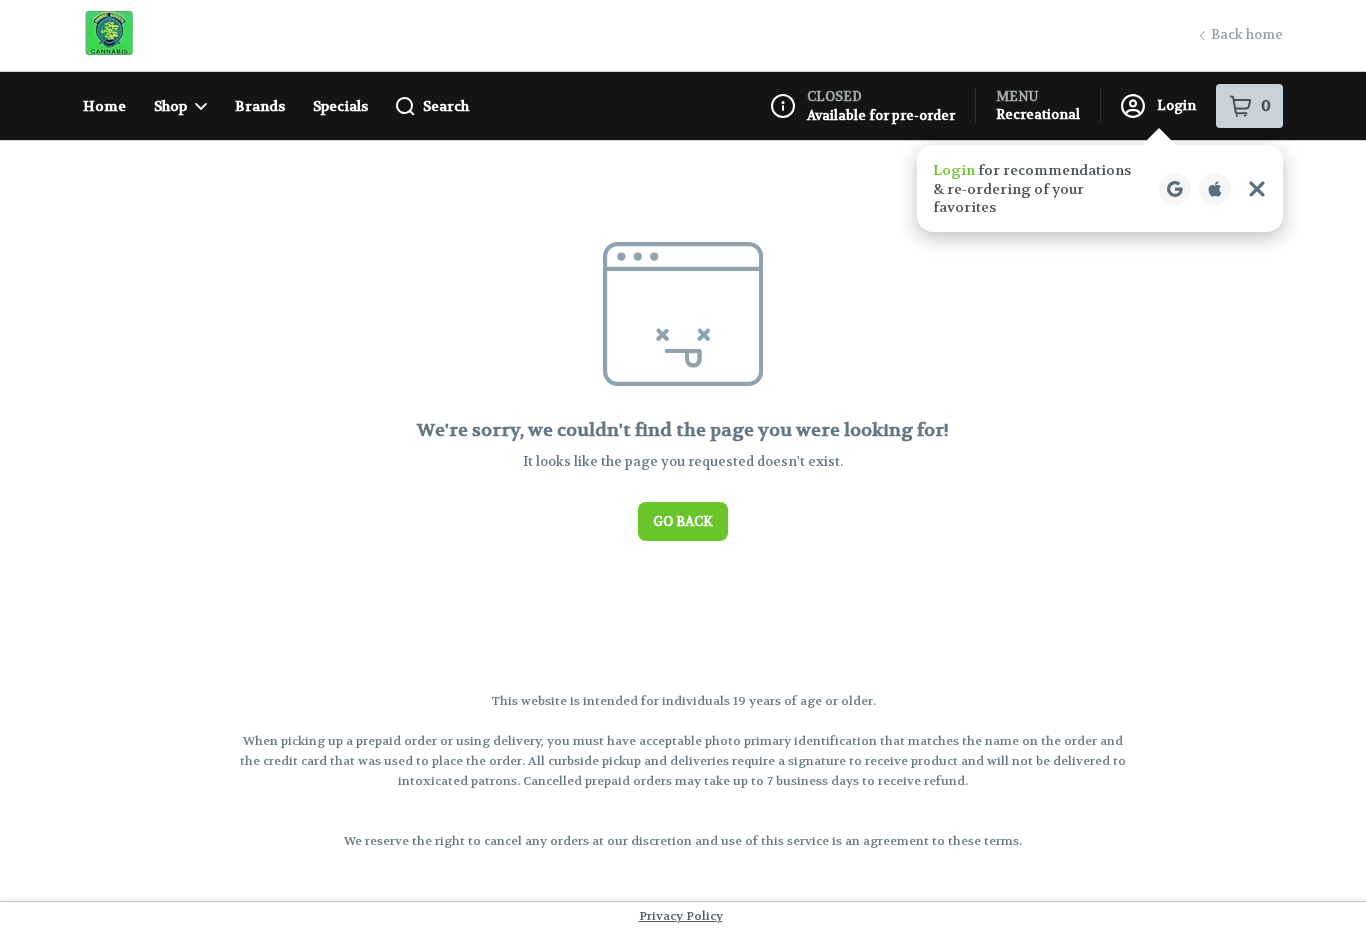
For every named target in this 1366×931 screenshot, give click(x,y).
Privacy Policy (681, 916)
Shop (170, 106)
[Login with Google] (1175, 189)
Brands (260, 106)
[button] (1100, 188)
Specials (340, 106)
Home (104, 106)
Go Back (683, 521)
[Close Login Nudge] (1257, 189)
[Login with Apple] (1215, 189)
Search (446, 106)
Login (1176, 105)
